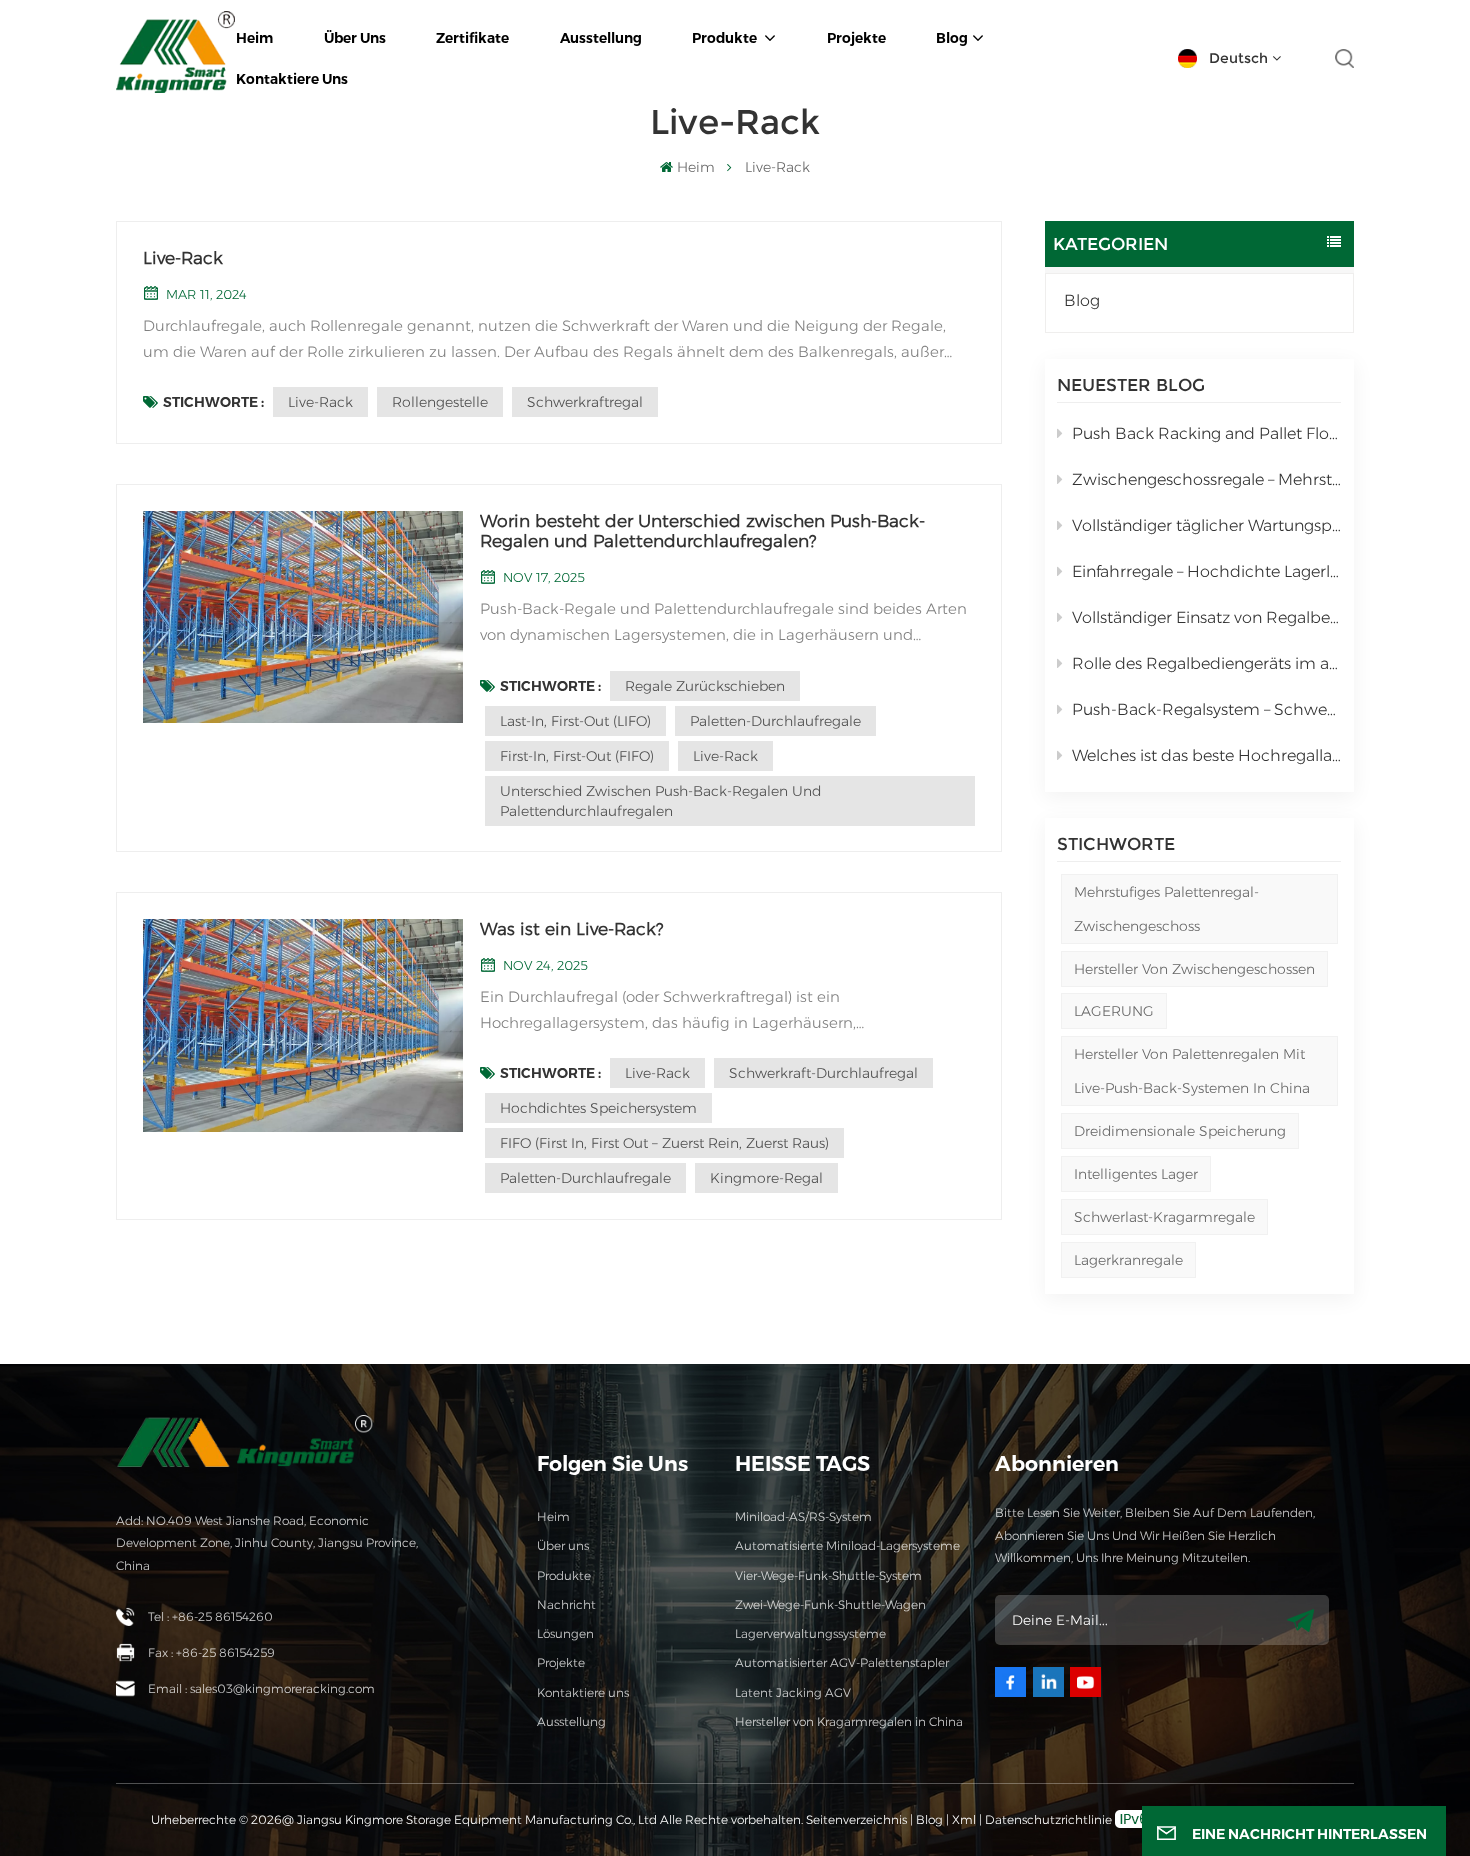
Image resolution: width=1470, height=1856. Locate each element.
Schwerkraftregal (585, 402)
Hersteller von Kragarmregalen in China (849, 1721)
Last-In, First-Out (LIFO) (575, 721)
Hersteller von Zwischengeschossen (1194, 969)
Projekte (856, 38)
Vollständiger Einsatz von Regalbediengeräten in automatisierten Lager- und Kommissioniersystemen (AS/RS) (1206, 617)
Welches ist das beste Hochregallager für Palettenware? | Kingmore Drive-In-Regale (1206, 755)
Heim (553, 1516)
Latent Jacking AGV (793, 1692)
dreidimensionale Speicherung (1180, 1131)
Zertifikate (472, 38)
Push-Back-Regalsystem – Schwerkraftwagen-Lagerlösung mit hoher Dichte (1206, 709)
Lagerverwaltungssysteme (810, 1633)
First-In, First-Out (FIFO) (577, 756)
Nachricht (566, 1604)
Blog (952, 38)
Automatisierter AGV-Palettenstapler (842, 1662)
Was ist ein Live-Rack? (571, 929)
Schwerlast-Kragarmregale (1164, 1217)
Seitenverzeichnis (858, 1819)
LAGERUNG (1114, 1011)
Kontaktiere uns (292, 79)
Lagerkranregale (1128, 1260)
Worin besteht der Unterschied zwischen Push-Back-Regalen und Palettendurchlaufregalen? (702, 531)
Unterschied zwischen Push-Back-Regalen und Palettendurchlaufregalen (660, 801)
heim (254, 38)
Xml (964, 1819)
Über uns (355, 38)
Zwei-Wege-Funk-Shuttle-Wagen (830, 1604)
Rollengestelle (440, 402)
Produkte (726, 38)
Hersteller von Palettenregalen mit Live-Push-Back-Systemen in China (1192, 1071)
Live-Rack (183, 258)
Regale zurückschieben (705, 686)
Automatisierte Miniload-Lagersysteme (847, 1545)
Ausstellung (601, 38)
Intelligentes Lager (1136, 1174)
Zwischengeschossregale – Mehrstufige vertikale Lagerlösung (1206, 479)
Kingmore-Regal (766, 1178)
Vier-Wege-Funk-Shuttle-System (828, 1575)
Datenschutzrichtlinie (1048, 1819)
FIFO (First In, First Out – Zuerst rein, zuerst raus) (664, 1143)
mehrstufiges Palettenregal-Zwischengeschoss (1166, 909)
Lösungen (565, 1633)
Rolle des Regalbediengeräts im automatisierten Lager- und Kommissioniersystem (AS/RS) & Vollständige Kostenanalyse (1206, 663)
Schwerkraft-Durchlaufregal (823, 1073)
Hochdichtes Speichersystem (598, 1108)
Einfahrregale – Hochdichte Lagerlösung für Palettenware (1206, 571)
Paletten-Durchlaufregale (775, 721)
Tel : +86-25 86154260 (210, 1616)
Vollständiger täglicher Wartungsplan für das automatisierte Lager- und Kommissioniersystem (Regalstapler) (1206, 525)
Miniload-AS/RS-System (803, 1516)
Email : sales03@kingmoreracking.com (261, 1688)
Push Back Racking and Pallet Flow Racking (1206, 433)
